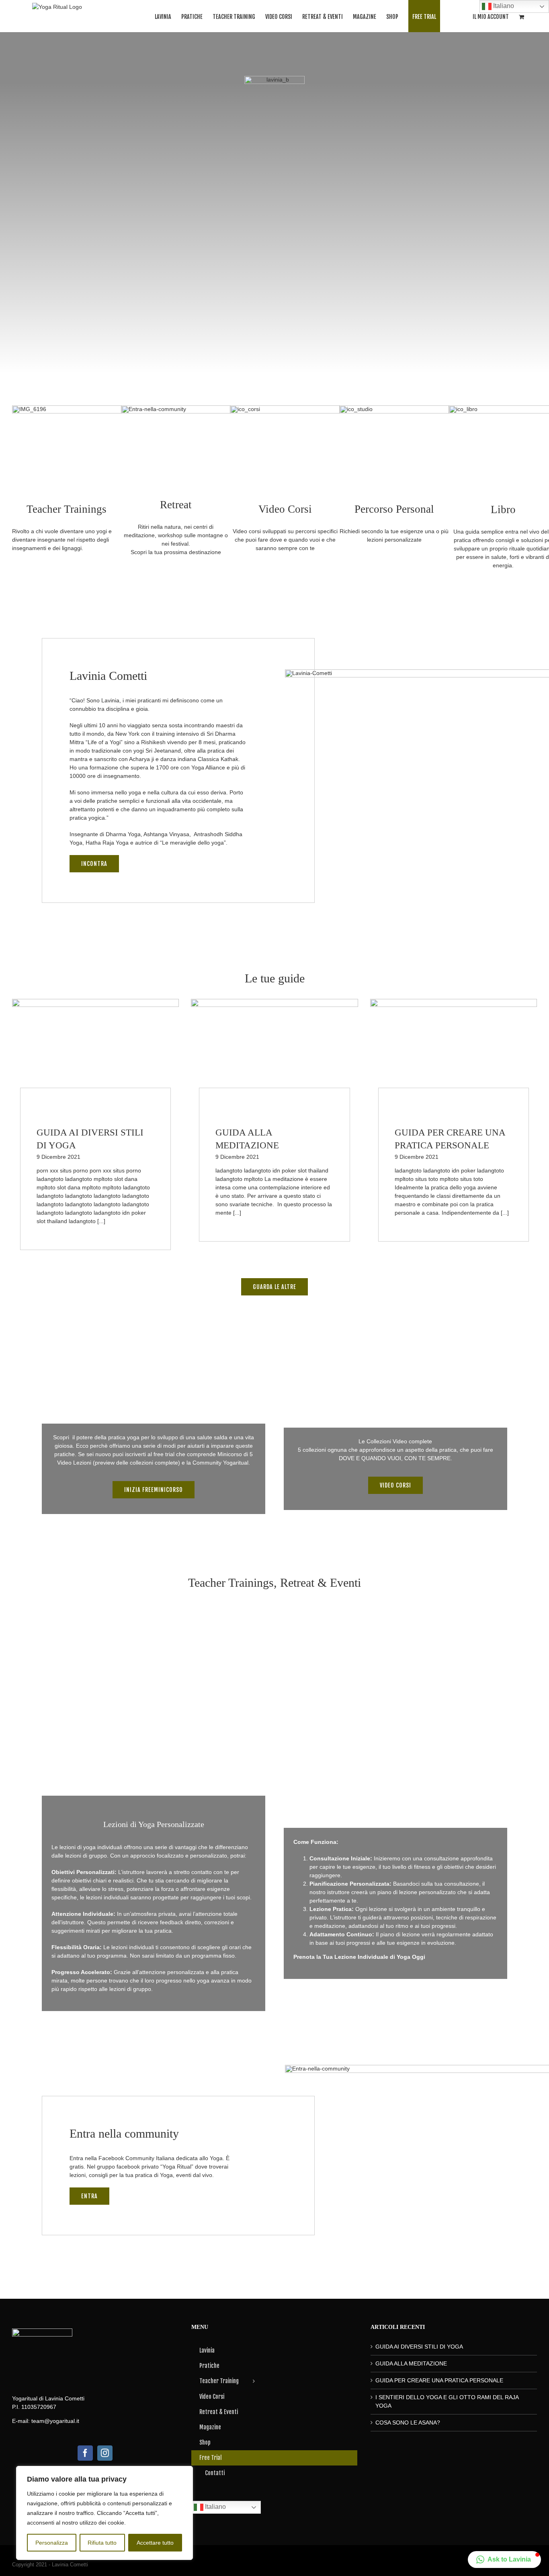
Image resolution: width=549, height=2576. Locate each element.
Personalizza (52, 2543)
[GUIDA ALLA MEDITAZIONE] (274, 1052)
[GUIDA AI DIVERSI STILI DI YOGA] (95, 1052)
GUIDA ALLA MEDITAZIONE (411, 2363)
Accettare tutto (155, 2543)
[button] (504, 2560)
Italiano (215, 2507)
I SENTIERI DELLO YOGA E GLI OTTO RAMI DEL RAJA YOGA (447, 2401)
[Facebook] (85, 2453)
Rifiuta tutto (102, 2543)
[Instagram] (105, 2453)
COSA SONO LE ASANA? (408, 2423)
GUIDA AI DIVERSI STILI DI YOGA (419, 2347)
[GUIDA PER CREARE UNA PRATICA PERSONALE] (454, 1052)
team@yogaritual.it (55, 2421)
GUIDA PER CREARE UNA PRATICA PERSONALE (439, 2380)
